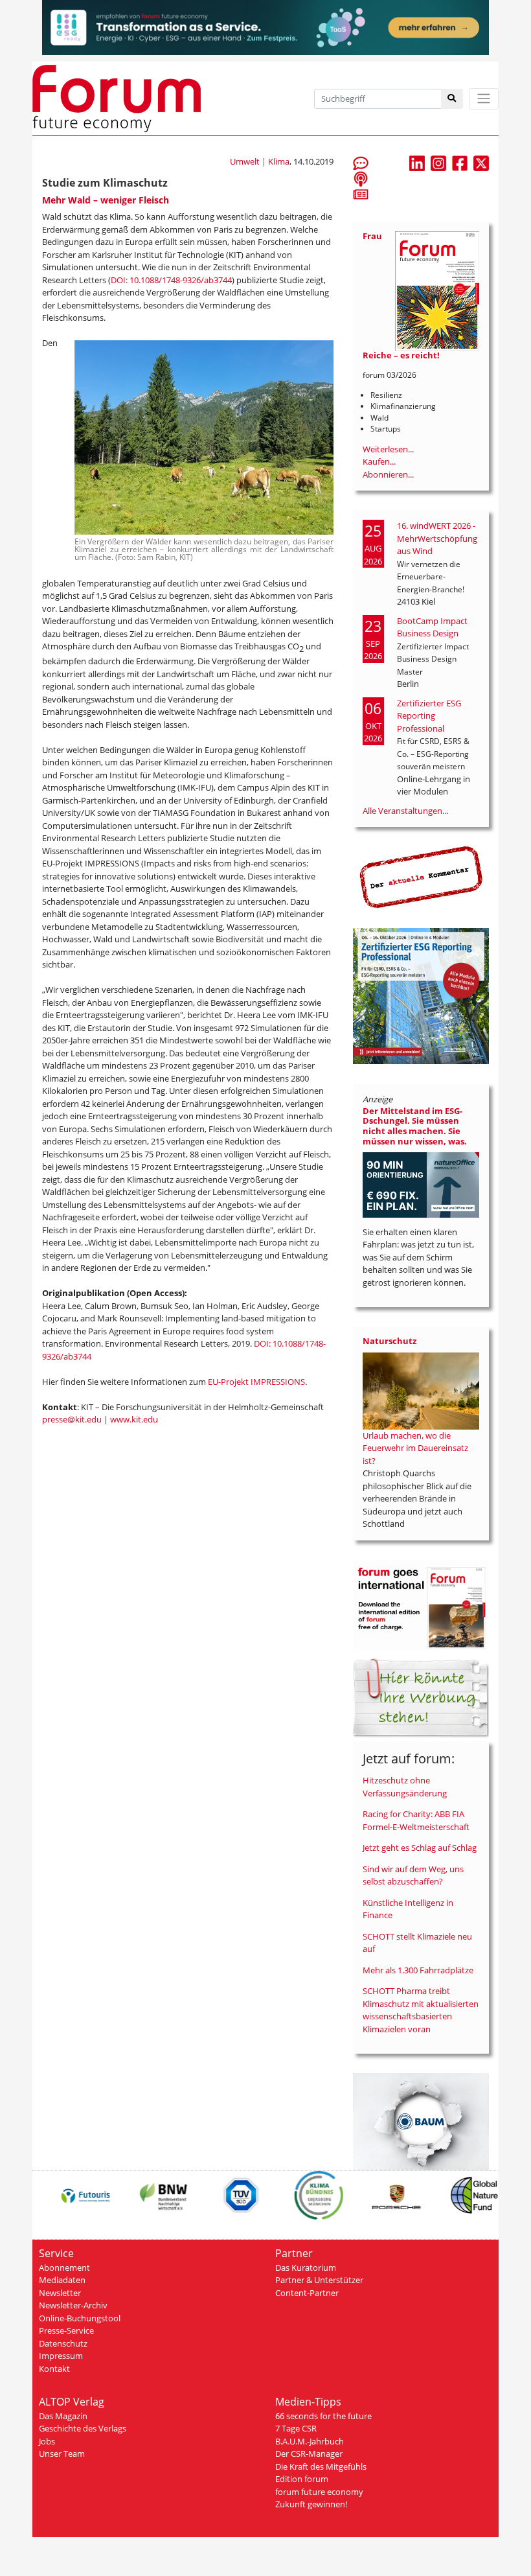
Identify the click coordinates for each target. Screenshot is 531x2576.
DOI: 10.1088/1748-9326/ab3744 (171, 280)
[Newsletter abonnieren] (361, 194)
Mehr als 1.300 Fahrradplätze (418, 1970)
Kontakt (54, 2369)
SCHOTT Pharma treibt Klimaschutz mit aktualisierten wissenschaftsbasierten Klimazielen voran (421, 2010)
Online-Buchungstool (80, 2318)
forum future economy (319, 2492)
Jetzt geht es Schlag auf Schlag (420, 1848)
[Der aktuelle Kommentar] (421, 877)
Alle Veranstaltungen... (405, 811)
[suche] (452, 99)
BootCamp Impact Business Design (432, 627)
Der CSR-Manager (309, 2454)
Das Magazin (63, 2416)
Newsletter (60, 2293)
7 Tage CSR (296, 2428)
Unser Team (62, 2454)
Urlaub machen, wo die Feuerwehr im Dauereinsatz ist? (415, 1448)
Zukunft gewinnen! (311, 2504)
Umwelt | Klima (260, 161)
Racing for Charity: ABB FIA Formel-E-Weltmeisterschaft (416, 1820)
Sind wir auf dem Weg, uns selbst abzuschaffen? (413, 1875)
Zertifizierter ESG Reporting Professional (429, 716)
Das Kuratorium (306, 2268)
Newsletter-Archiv (73, 2305)
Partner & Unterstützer (319, 2280)
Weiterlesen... (388, 449)
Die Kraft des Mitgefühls (321, 2466)
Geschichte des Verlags (83, 2428)
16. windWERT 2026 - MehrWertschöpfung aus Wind (437, 538)
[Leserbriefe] (361, 163)
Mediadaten (62, 2280)
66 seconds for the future (323, 2416)
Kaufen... (379, 461)
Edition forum (302, 2479)
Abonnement (64, 2268)
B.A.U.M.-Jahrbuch (310, 2441)
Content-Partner (307, 2293)
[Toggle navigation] (484, 99)
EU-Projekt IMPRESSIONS (256, 1382)
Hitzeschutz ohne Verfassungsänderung (405, 1787)
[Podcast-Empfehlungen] (361, 178)
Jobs (47, 2441)
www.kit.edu (135, 1419)
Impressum (61, 2356)
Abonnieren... (388, 474)
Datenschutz (63, 2343)
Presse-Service (66, 2330)
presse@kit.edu (72, 1419)
